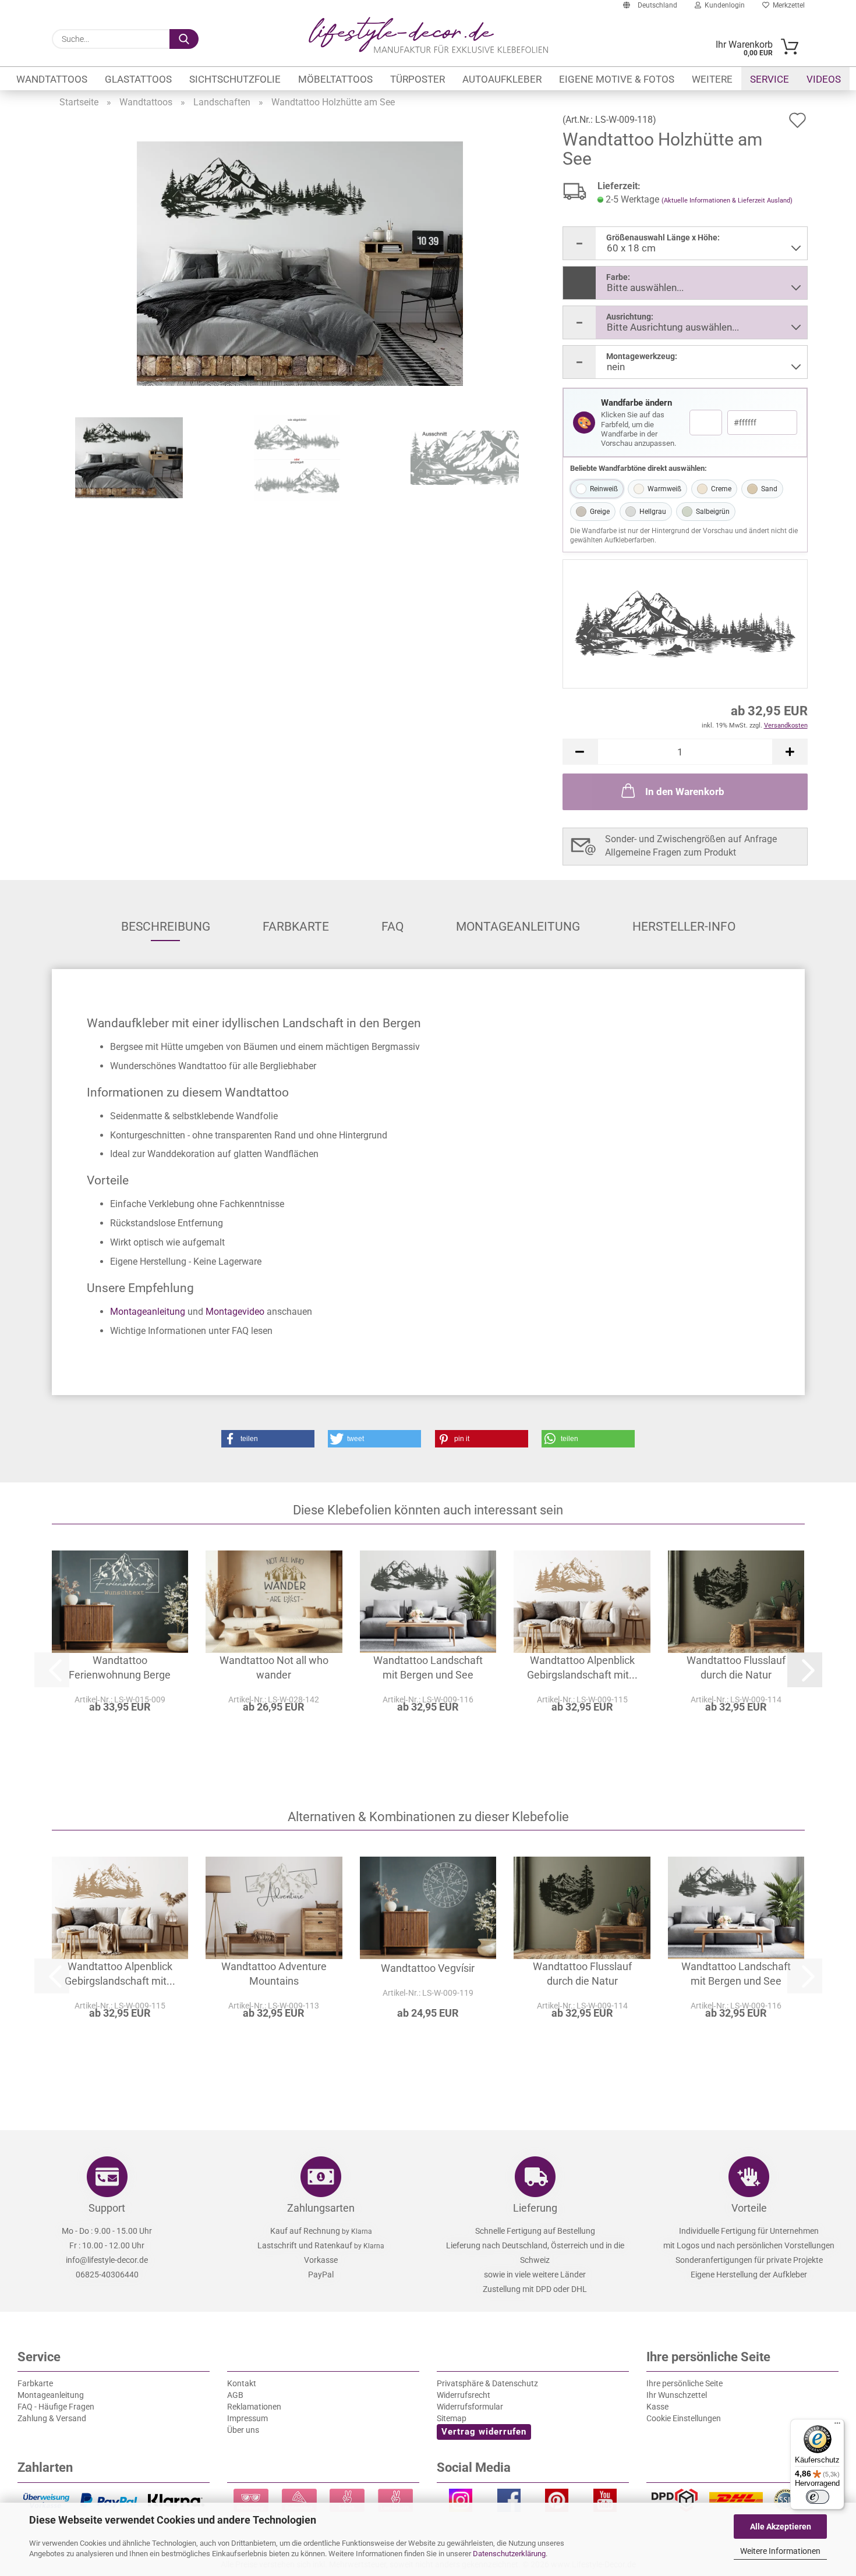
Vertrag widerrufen (484, 2432)
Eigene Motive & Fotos (617, 79)
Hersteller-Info (684, 927)
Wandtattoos (52, 79)
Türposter (418, 79)
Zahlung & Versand (52, 2418)
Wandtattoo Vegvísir (428, 1968)
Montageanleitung (518, 927)
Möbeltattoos (335, 79)
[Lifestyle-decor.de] (428, 35)
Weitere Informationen (780, 2551)
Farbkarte (296, 927)
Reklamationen (254, 2407)
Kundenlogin (723, 5)
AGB (235, 2395)
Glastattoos (138, 79)
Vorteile (749, 2208)
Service (770, 79)
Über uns (243, 2430)
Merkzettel (787, 5)
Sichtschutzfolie (235, 79)
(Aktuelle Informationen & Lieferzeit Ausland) (727, 201)
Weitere (712, 79)
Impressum (247, 2418)
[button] (580, 752)
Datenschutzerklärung (509, 2554)
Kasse (657, 2407)
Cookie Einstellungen (684, 2418)
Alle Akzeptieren (781, 2527)
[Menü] (837, 2426)
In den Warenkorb (685, 792)
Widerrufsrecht (464, 2395)
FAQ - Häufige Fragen (56, 2407)
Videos (824, 79)
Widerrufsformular (470, 2407)
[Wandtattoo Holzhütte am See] (300, 263)
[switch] (818, 2497)
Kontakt (242, 2383)
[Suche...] (184, 39)
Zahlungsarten (321, 2208)
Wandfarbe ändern (636, 403)
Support (107, 2208)
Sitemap (452, 2418)
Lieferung (535, 2208)
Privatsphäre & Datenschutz (487, 2383)
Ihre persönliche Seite (685, 2383)
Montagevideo (235, 1312)
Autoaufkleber (502, 79)
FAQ (392, 927)
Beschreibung (166, 927)
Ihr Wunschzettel (677, 2395)
